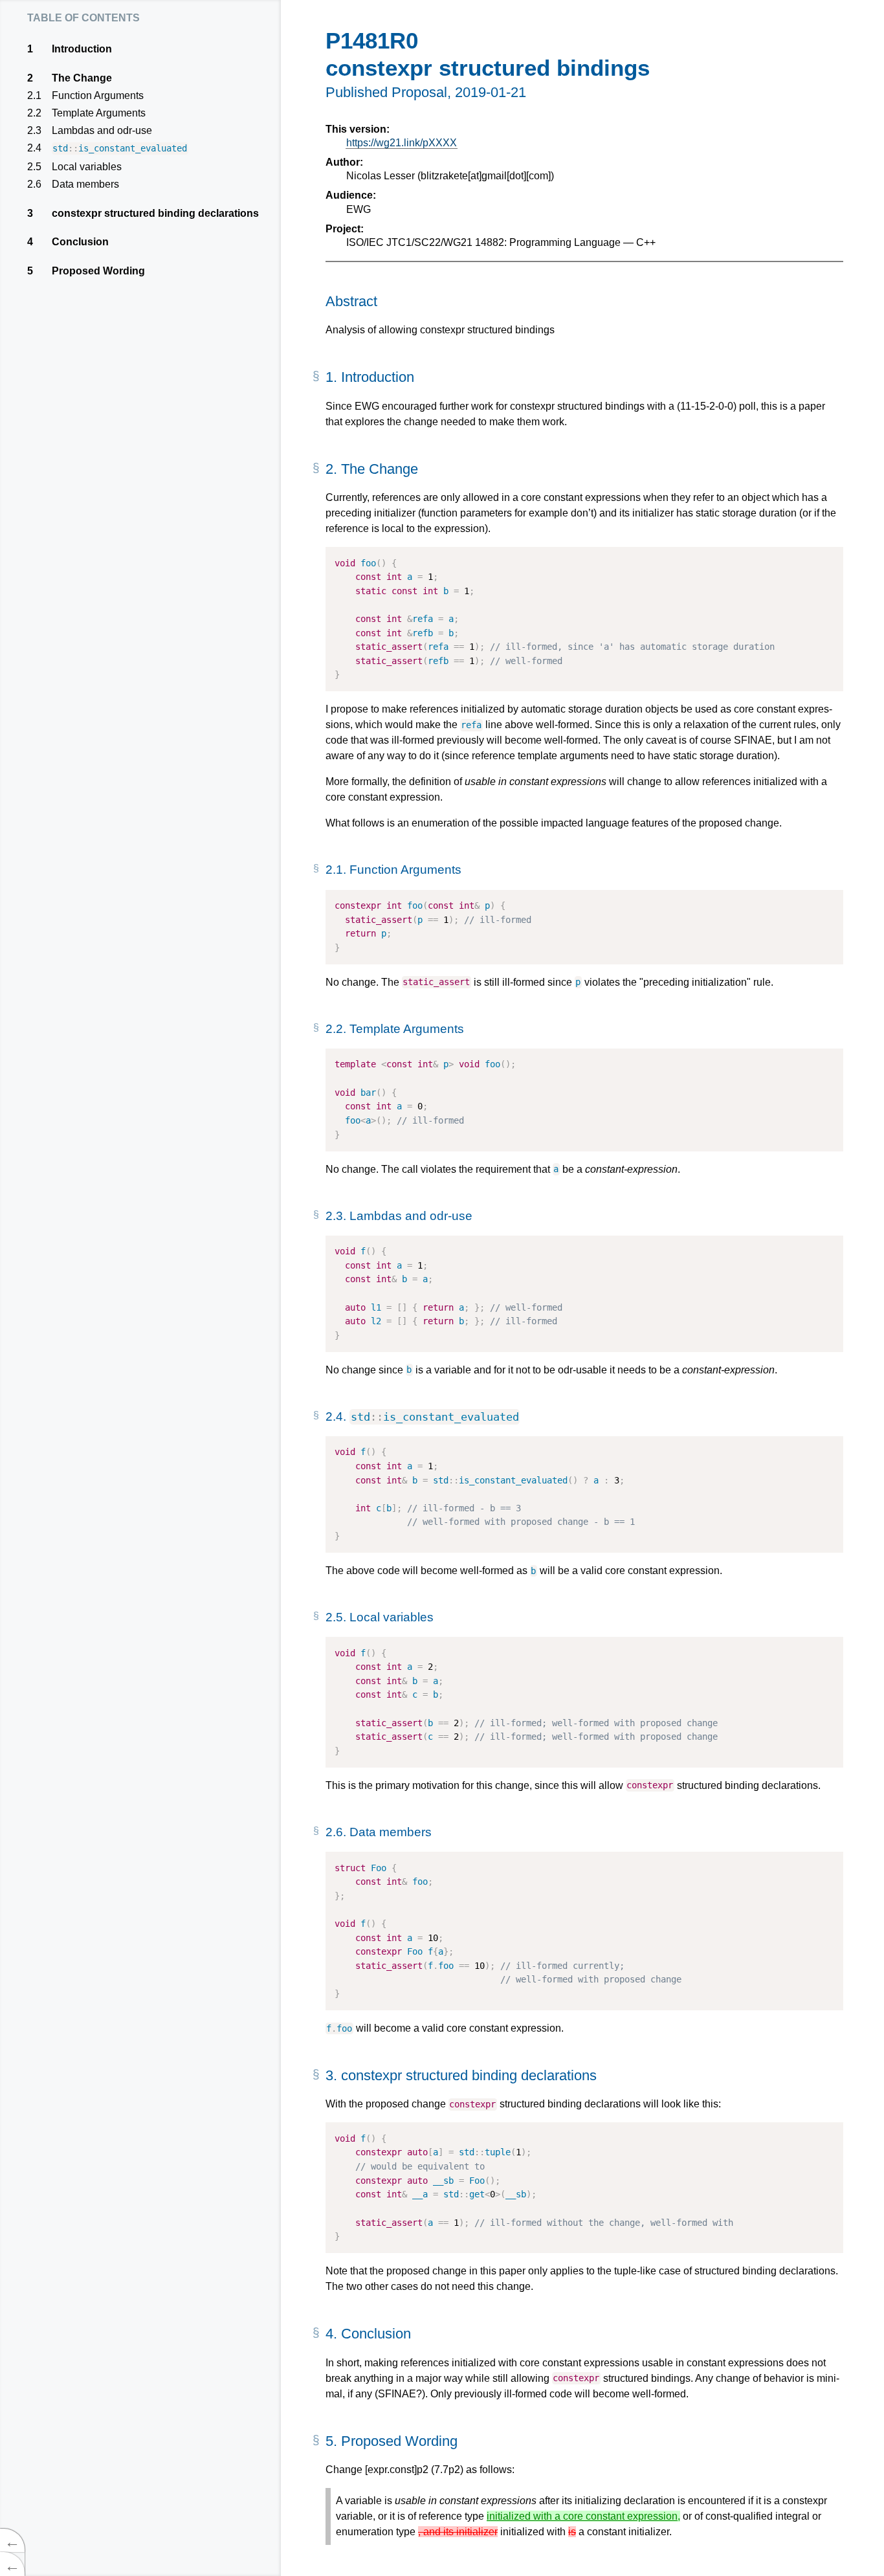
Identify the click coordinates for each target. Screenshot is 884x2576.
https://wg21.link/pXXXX (402, 143)
